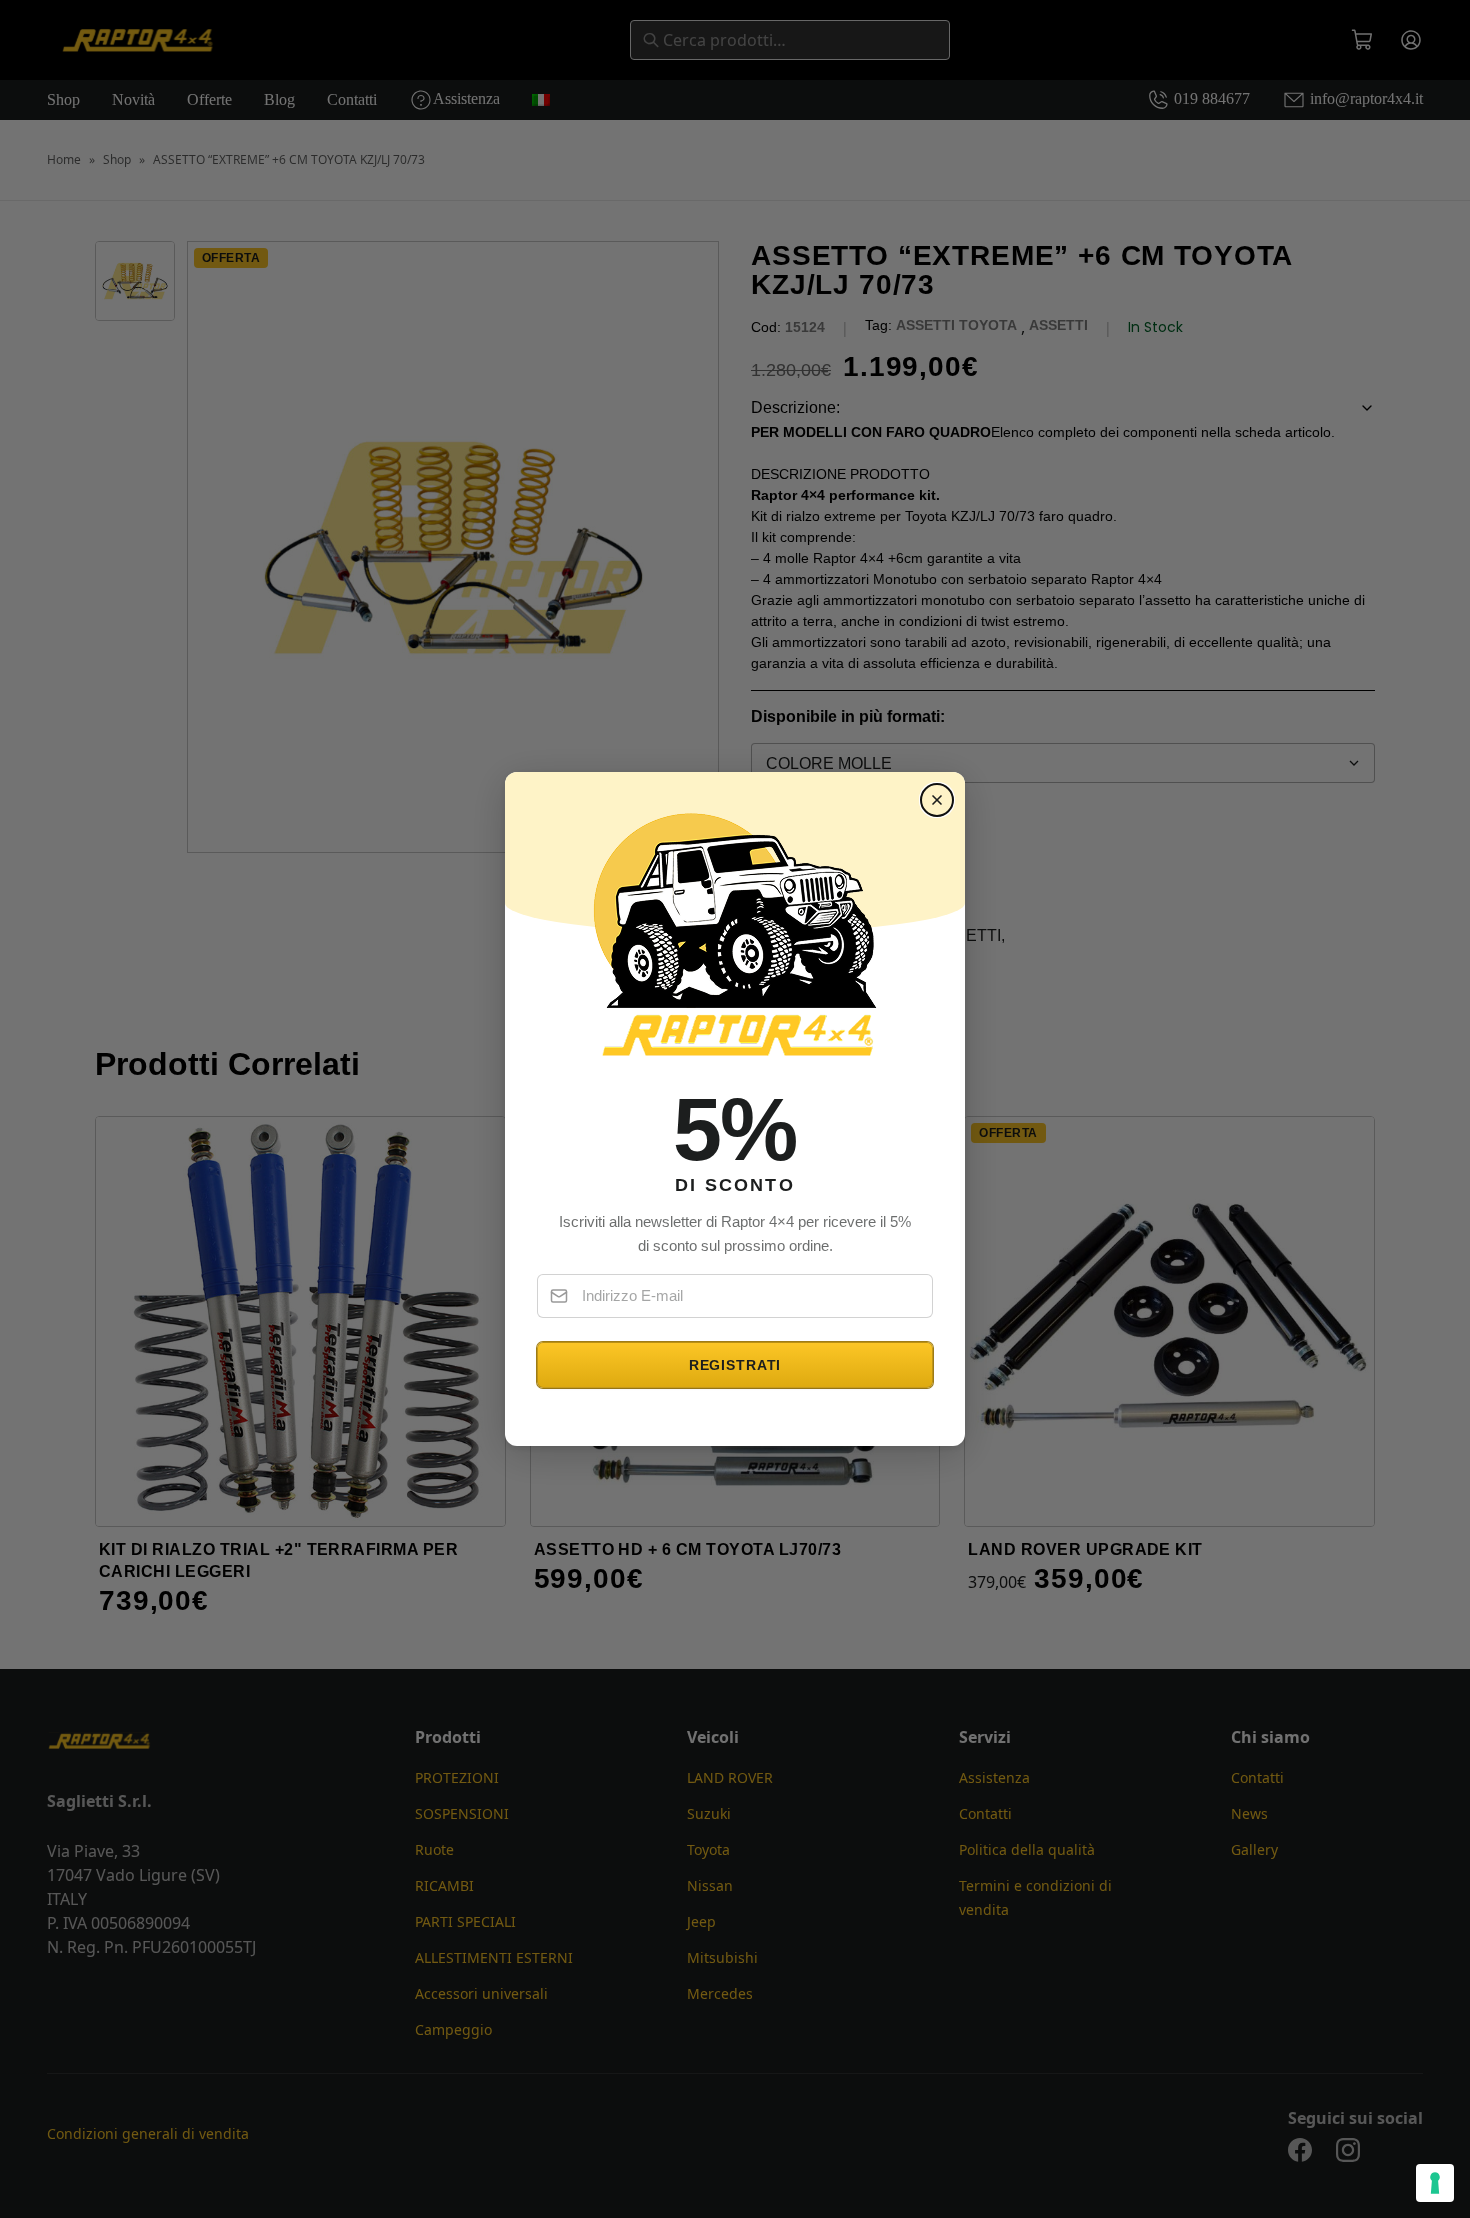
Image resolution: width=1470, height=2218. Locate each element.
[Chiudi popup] (937, 800)
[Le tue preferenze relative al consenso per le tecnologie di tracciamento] (1435, 2183)
